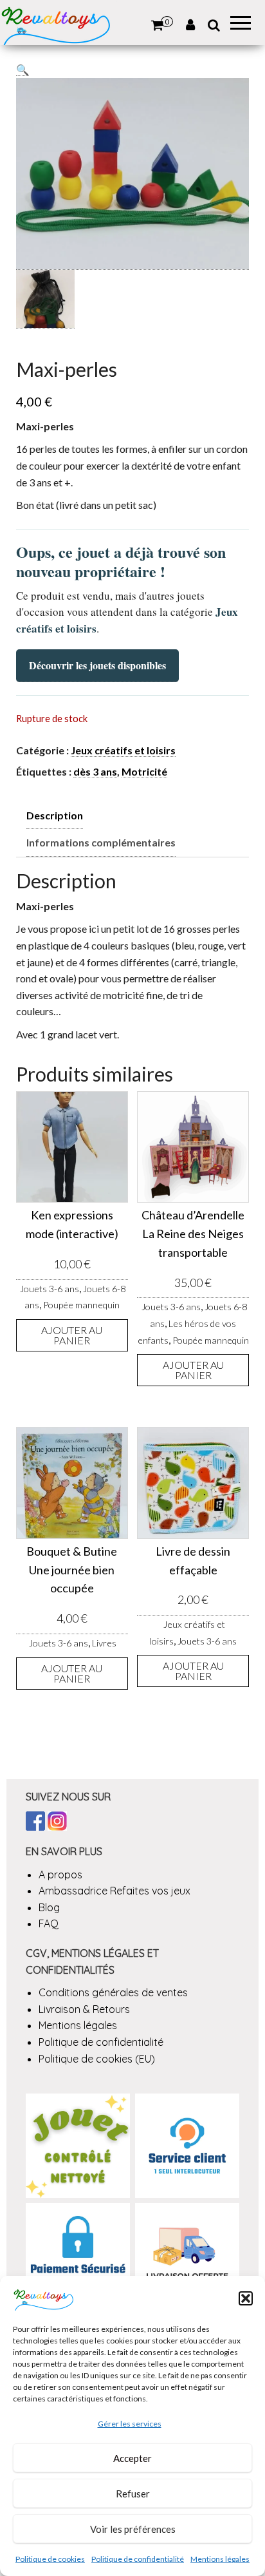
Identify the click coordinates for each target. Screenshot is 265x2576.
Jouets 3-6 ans (50, 1289)
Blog (49, 1907)
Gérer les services (130, 2424)
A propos (60, 1875)
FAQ (49, 1923)
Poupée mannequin (81, 1305)
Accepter (132, 2458)
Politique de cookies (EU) (97, 2059)
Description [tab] (55, 815)
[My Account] (190, 25)
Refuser (133, 2494)
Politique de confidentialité (138, 2559)
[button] (246, 2298)
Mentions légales (220, 2559)
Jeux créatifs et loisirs (123, 750)
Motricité (144, 771)
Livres (104, 1643)
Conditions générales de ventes (113, 1992)
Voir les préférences (133, 2529)
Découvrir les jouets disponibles (97, 665)
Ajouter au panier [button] (72, 1335)
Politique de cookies (50, 2559)
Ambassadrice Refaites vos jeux (114, 1891)
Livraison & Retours (84, 2009)
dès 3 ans (95, 771)
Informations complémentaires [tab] (101, 842)
